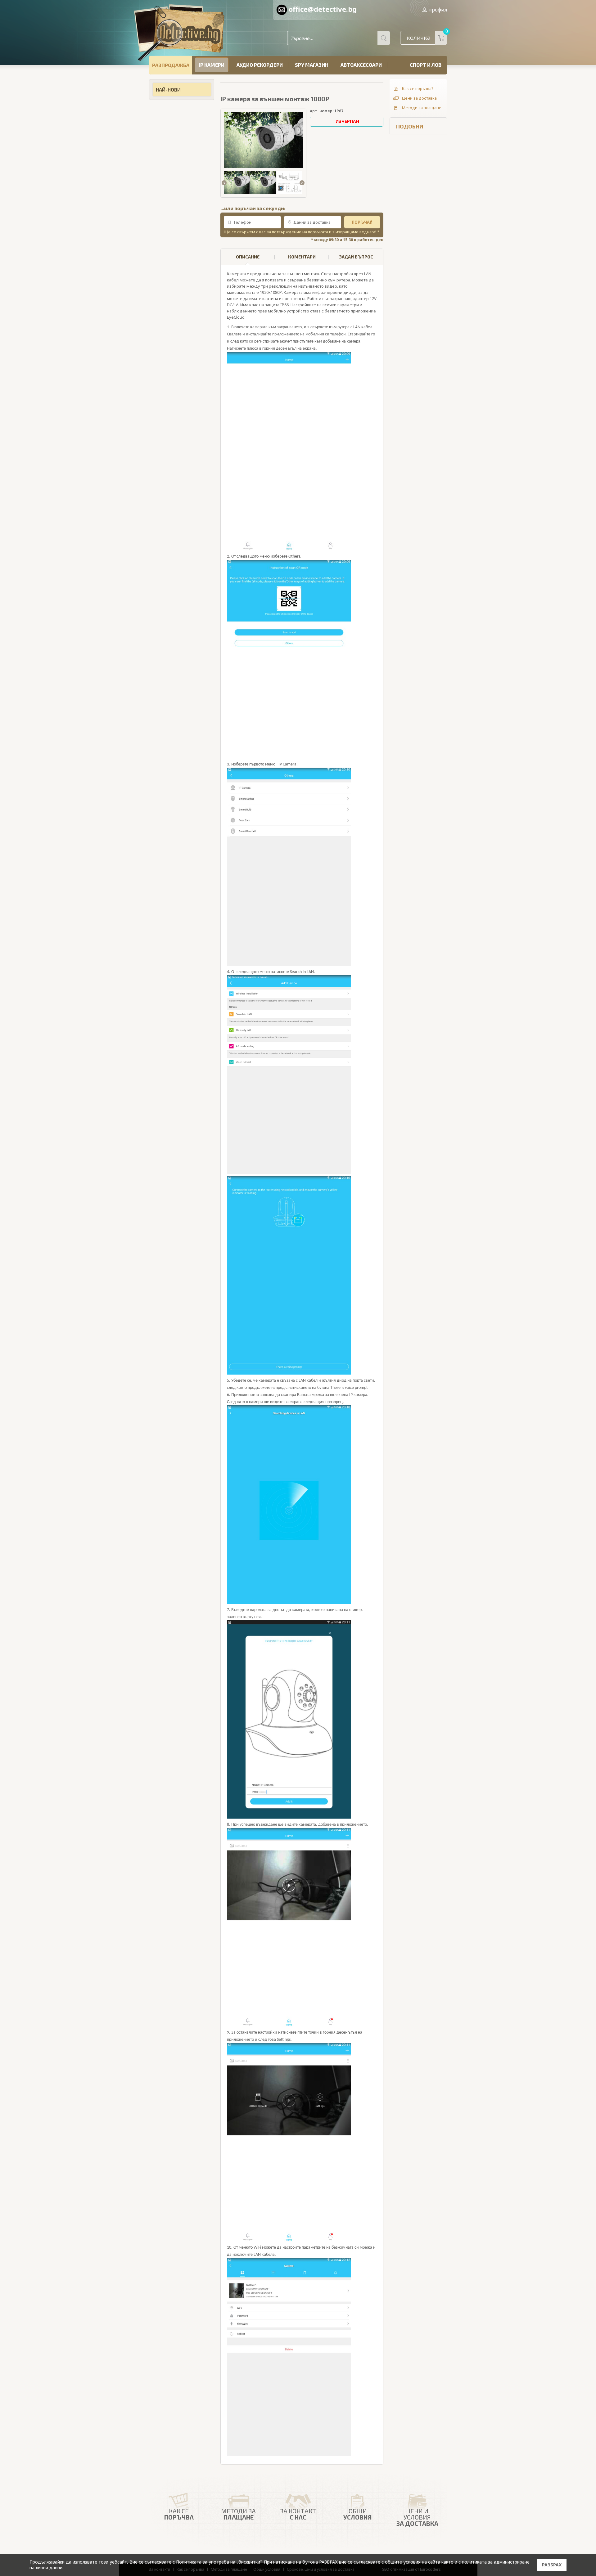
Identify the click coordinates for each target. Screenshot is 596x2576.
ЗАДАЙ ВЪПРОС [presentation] (356, 257)
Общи (358, 2514)
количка (427, 36)
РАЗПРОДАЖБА (171, 65)
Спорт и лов (426, 65)
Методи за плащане (422, 108)
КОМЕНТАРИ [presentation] (302, 257)
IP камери (212, 65)
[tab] (248, 257)
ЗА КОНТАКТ (298, 2514)
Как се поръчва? (418, 88)
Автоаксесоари (361, 65)
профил (438, 10)
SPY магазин (312, 65)
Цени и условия (417, 2517)
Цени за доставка (419, 98)
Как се (179, 2514)
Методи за (238, 2514)
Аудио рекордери (260, 65)
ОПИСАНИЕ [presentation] (248, 257)
